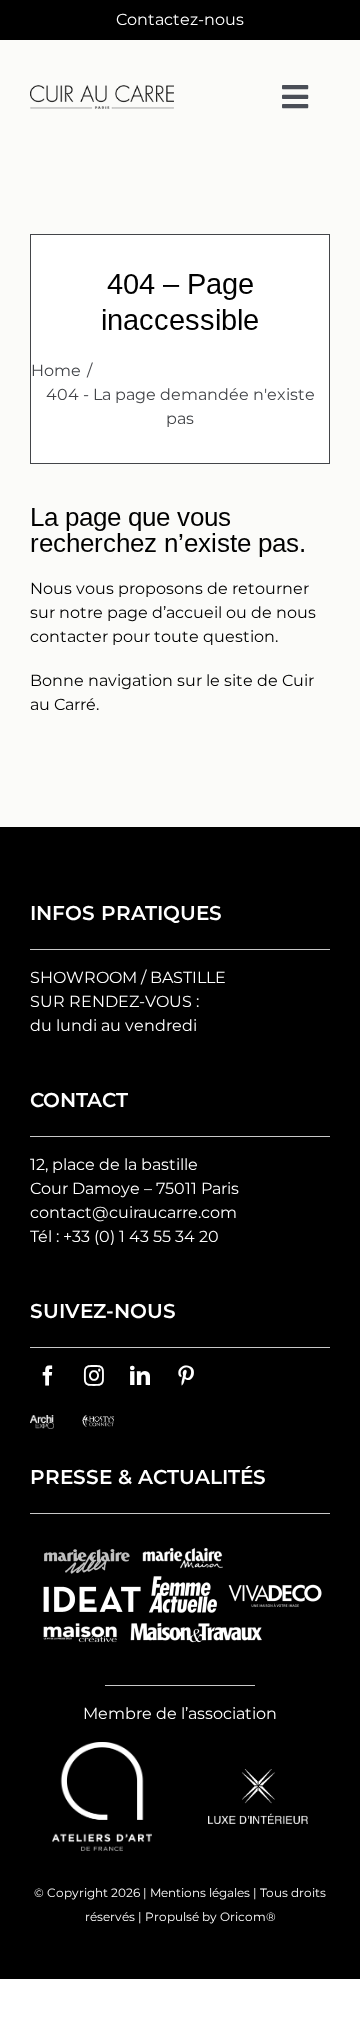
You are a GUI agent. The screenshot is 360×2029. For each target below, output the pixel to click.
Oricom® (248, 1916)
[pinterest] (186, 1376)
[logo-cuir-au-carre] (102, 92)
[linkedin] (140, 1376)
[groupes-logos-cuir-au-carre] (180, 1541)
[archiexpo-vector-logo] (42, 1422)
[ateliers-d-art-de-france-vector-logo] (102, 1749)
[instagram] (94, 1376)
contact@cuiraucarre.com (133, 1212)
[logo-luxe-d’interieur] (258, 1776)
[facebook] (48, 1376)
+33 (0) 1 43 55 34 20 (141, 1236)
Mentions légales (200, 1892)
